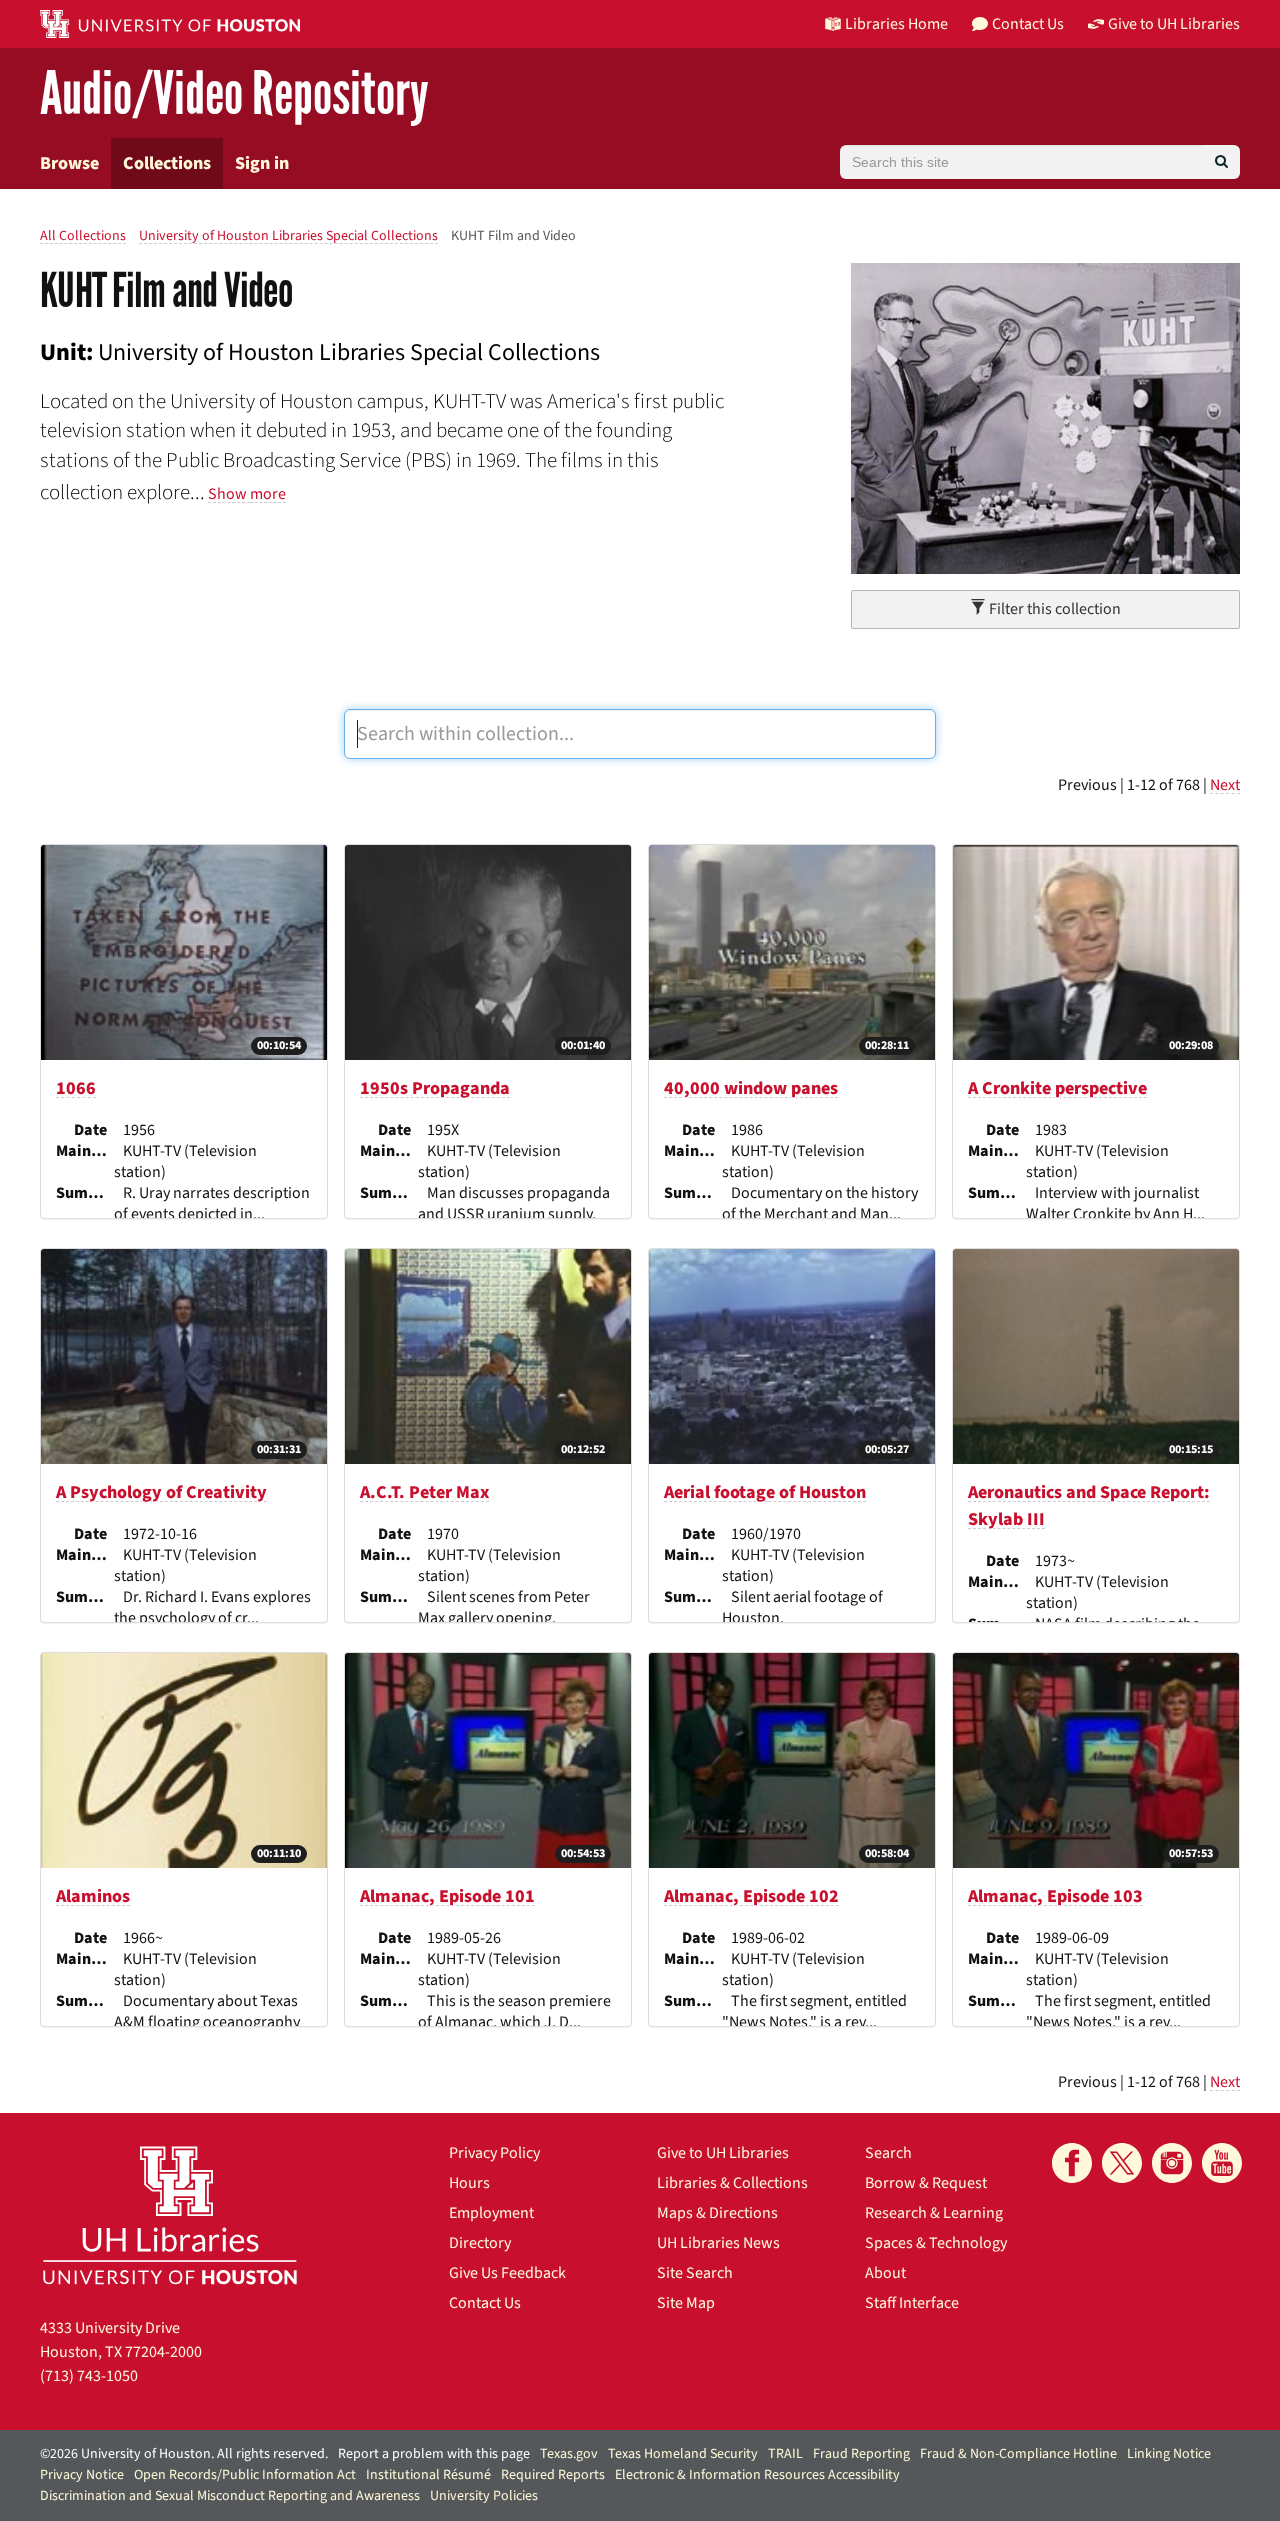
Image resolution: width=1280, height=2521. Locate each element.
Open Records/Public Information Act (245, 2475)
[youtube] (1222, 2163)
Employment (491, 2213)
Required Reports (553, 2475)
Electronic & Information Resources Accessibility (757, 2475)
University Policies (484, 2496)
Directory (480, 2243)
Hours (469, 2183)
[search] (1221, 162)
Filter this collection (1053, 609)
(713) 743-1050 (89, 2376)
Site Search (695, 2273)
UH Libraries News (718, 2243)
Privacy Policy (494, 2153)
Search (888, 2153)
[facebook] (1072, 2163)
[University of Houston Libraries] (170, 2214)
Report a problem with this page (434, 2454)
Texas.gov (569, 2454)
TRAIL (785, 2454)
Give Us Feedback (507, 2273)
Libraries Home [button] (896, 24)
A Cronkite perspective (1057, 1088)
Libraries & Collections (732, 2183)
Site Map (686, 2303)
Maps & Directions (717, 2213)
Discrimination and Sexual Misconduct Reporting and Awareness (230, 2496)
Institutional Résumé (428, 2475)
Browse (69, 163)
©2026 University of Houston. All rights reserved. (184, 2454)
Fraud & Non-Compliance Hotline (1018, 2454)
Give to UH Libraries (723, 2153)
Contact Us (485, 2303)
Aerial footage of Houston (765, 1492)
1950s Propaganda (435, 1088)
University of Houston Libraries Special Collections (288, 236)
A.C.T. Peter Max (424, 1492)
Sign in (262, 163)
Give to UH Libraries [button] (1174, 24)
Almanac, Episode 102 (751, 1896)
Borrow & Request (926, 2183)
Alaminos (93, 1896)
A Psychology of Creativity (161, 1492)
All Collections (83, 236)
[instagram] (1172, 2163)
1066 (76, 1088)
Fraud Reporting (861, 2454)
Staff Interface (912, 2303)
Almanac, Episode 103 (1055, 1896)
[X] (1122, 2163)
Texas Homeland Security (683, 2454)
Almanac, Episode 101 (447, 1896)
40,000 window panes (751, 1088)
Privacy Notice (82, 2475)
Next (1225, 785)
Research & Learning (934, 2213)
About (885, 2273)
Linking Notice (1169, 2454)
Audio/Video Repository (234, 94)
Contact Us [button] (1028, 24)
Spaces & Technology (936, 2243)
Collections (167, 163)
